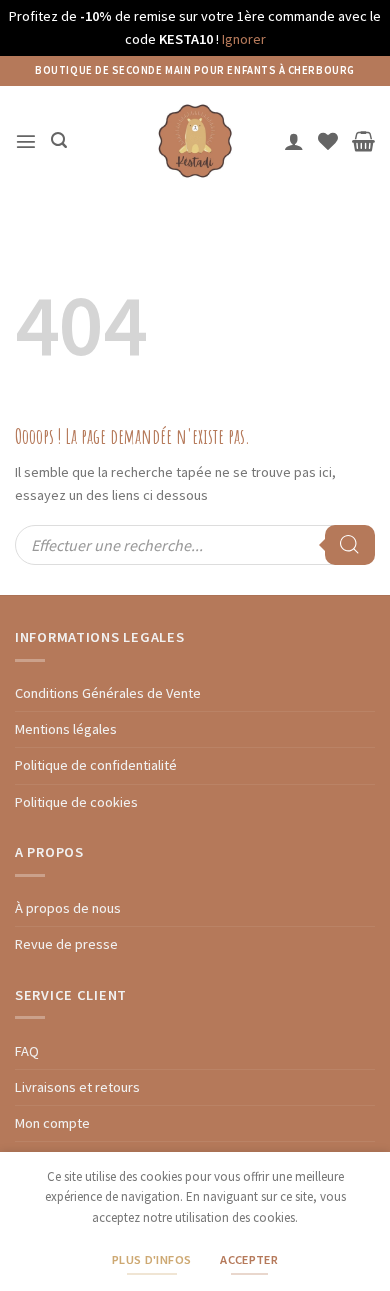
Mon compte (52, 1123)
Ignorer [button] (244, 39)
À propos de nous (68, 908)
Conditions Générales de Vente (108, 693)
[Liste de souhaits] (328, 141)
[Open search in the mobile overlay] (195, 545)
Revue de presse (66, 944)
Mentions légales (66, 729)
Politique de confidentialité (96, 765)
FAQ (27, 1051)
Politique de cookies (76, 802)
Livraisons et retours (77, 1087)
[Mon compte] (294, 141)
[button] (26, 141)
